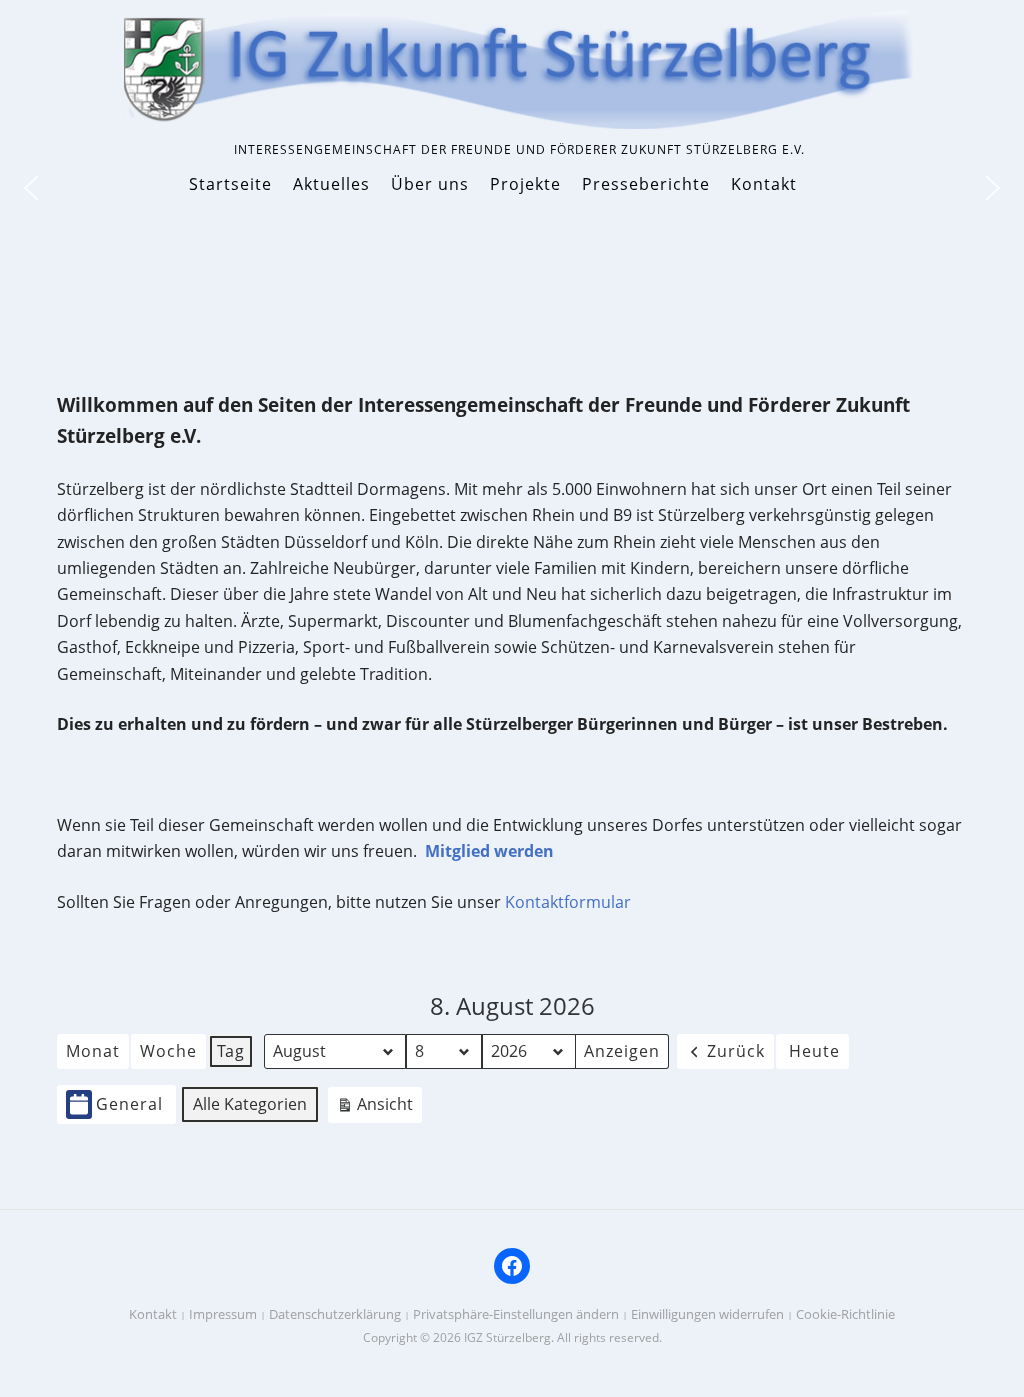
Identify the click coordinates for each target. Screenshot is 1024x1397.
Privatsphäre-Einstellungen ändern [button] (516, 1314)
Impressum (223, 1314)
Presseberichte (646, 184)
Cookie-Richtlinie (845, 1314)
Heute (814, 1051)
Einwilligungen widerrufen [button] (707, 1314)
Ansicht (379, 1108)
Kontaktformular (568, 902)
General (129, 1104)
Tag (231, 1051)
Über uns (430, 184)
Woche (168, 1051)
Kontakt (764, 184)
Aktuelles (331, 184)
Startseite (230, 184)
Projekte (525, 184)
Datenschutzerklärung (335, 1314)
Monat (93, 1051)
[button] (993, 188)
